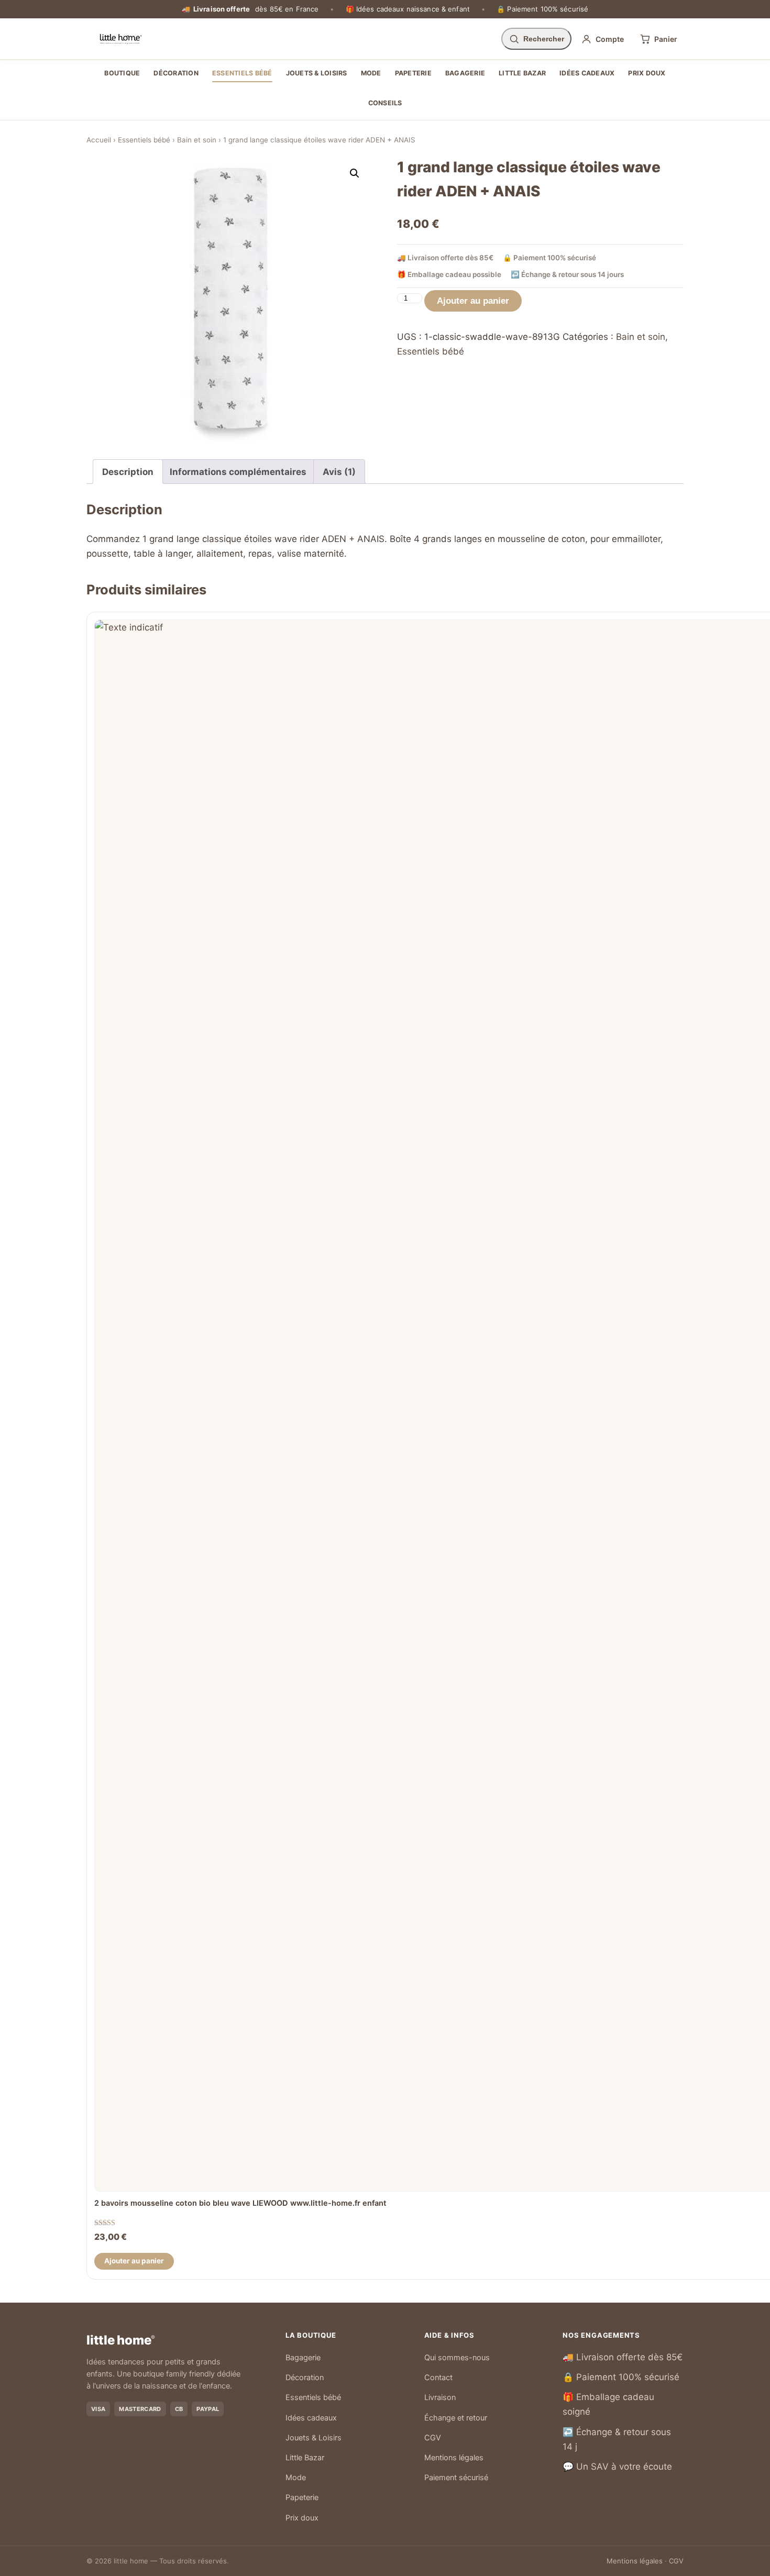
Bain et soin (197, 140)
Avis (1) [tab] (339, 472)
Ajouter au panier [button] (134, 2261)
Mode (371, 73)
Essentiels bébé (242, 73)
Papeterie (413, 73)
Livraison (440, 2397)
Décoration (176, 73)
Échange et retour (456, 2418)
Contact (438, 2378)
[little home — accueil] (121, 39)
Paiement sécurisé (456, 2478)
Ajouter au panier (473, 301)
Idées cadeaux (587, 73)
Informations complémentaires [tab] (238, 472)
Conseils (385, 103)
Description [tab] (128, 472)
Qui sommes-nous (457, 2358)
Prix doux (647, 73)
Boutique (122, 73)
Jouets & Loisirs (317, 73)
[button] (355, 173)
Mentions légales (454, 2458)
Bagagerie (465, 73)
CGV (433, 2438)
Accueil (99, 140)
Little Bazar (522, 73)
